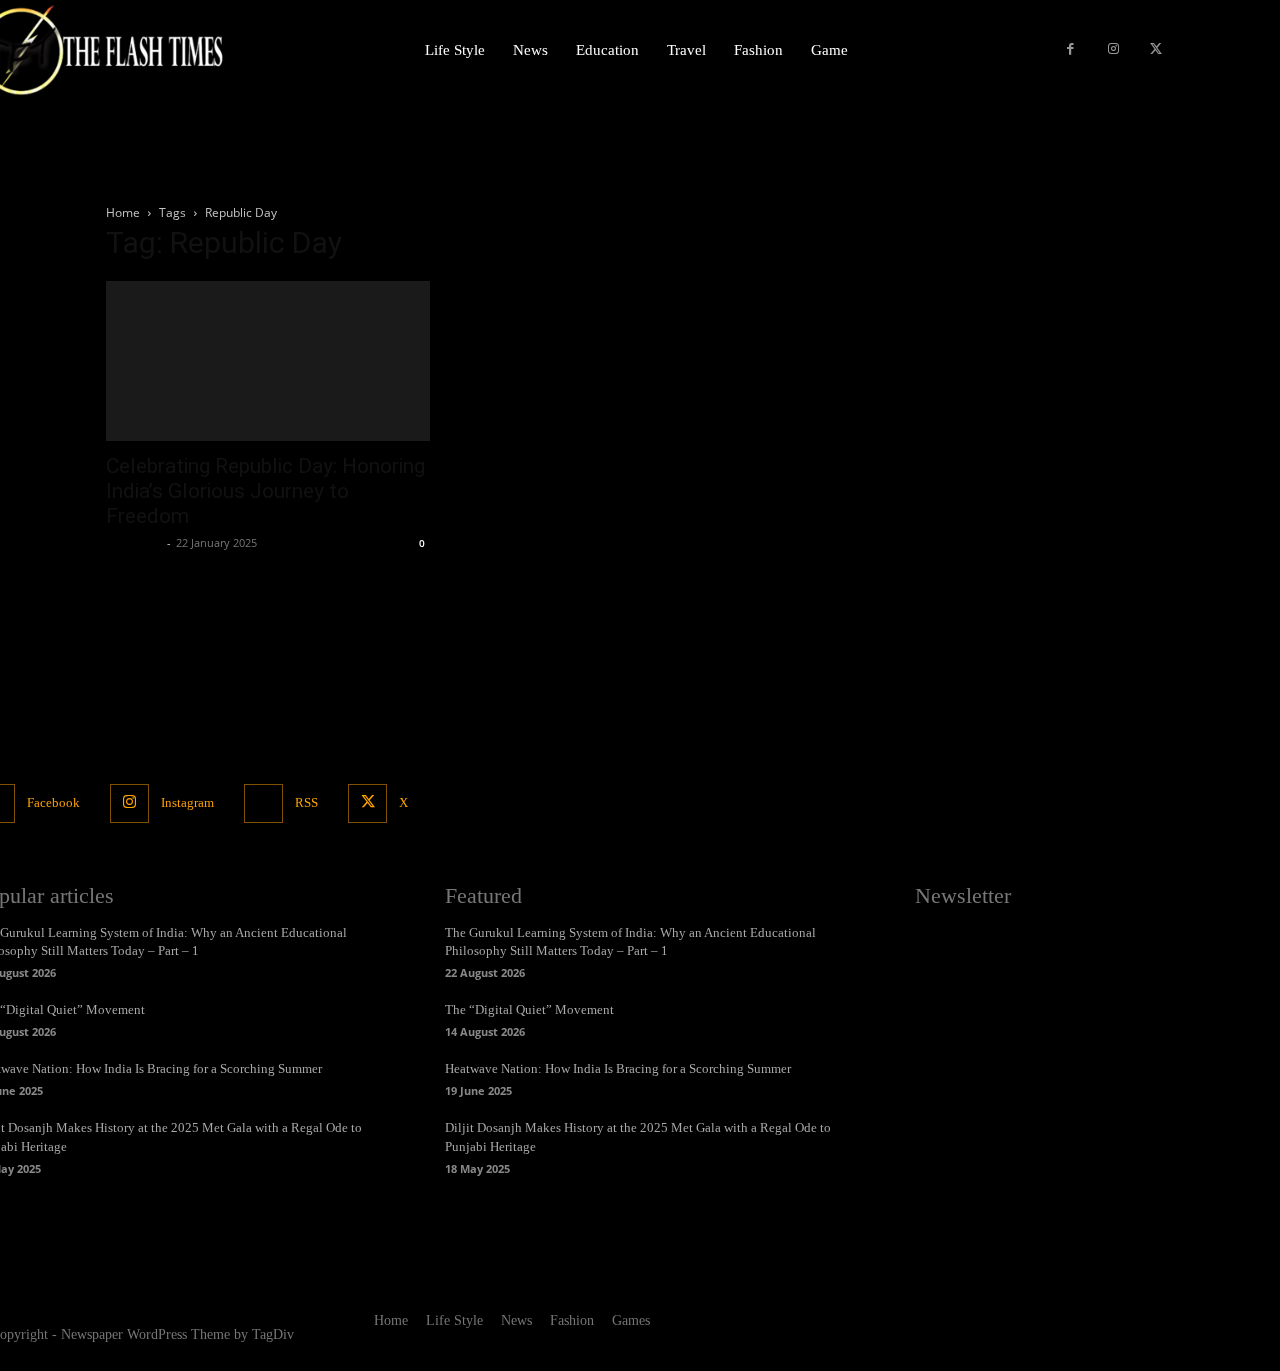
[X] (1155, 50)
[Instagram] (1113, 50)
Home (123, 212)
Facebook (53, 802)
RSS (306, 802)
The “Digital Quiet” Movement (529, 1009)
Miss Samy (134, 542)
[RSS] (263, 803)
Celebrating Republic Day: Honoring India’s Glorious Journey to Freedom (265, 491)
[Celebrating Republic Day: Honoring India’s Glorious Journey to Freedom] (268, 361)
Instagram (187, 802)
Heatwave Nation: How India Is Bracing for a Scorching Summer (618, 1068)
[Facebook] (1070, 50)
